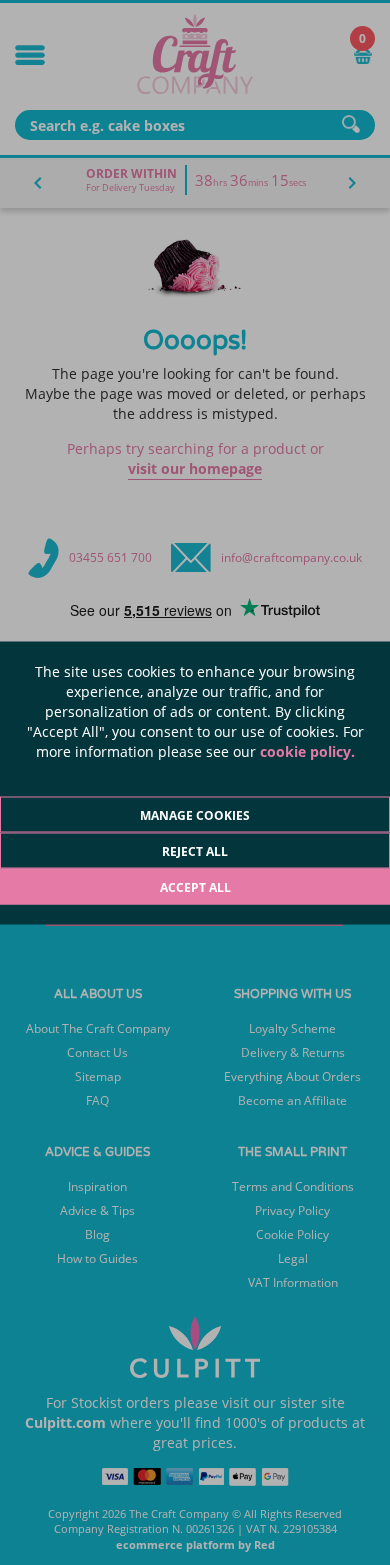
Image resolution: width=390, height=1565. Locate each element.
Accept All (195, 886)
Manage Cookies (195, 814)
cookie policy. (307, 750)
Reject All (195, 850)
